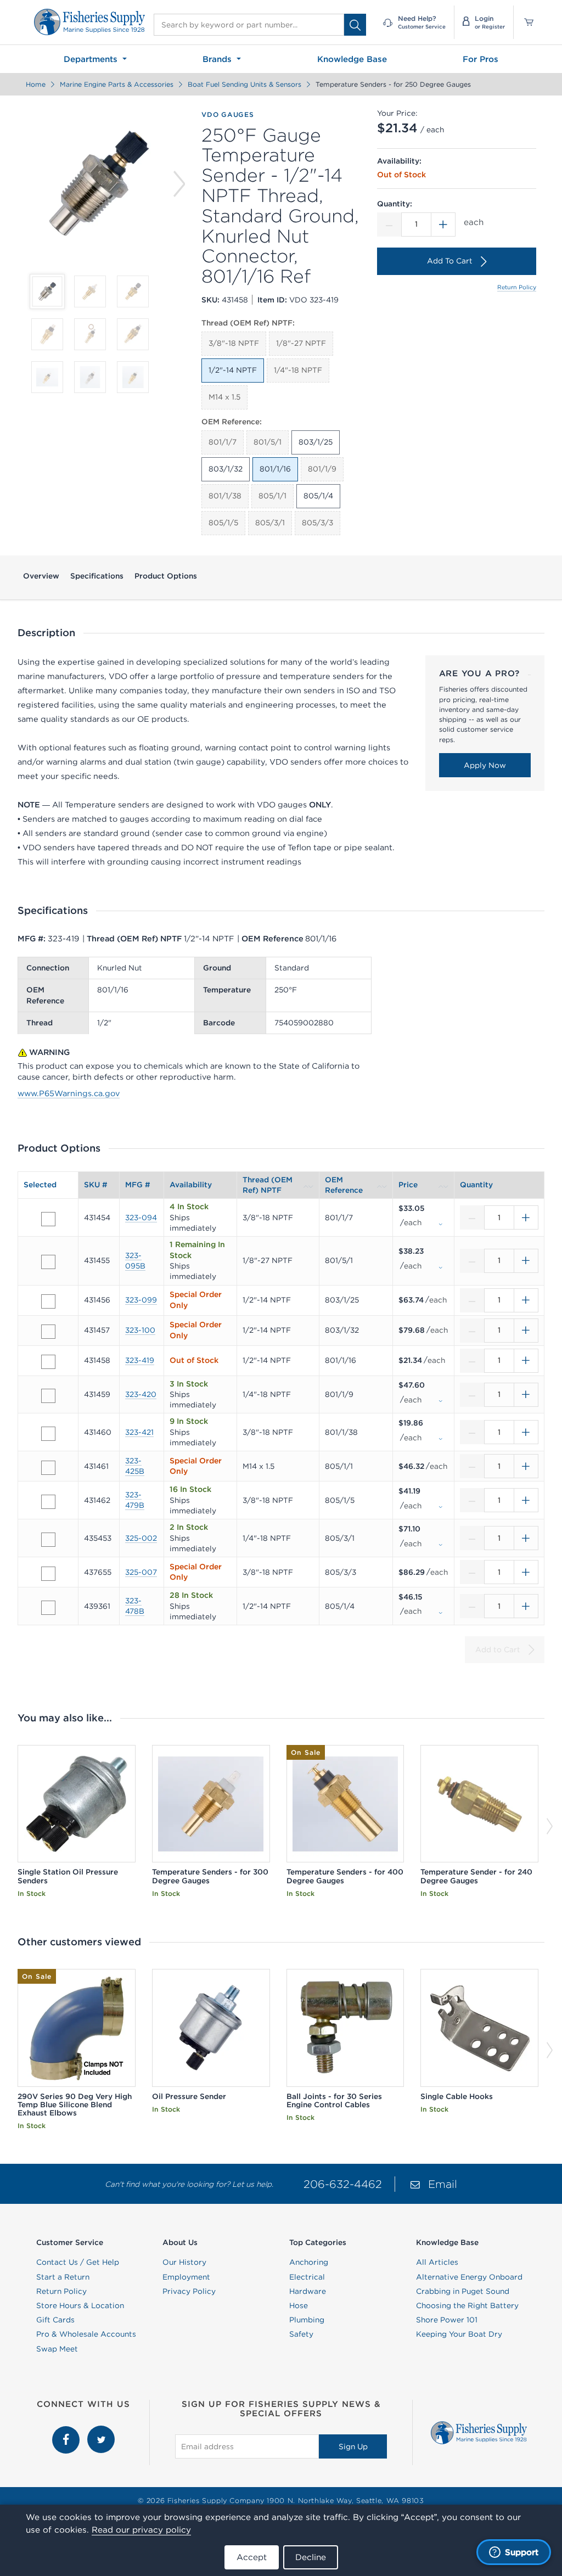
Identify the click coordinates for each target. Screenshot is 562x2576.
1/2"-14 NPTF (233, 370)
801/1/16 (275, 469)
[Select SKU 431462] (48, 1502)
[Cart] (525, 22)
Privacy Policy (189, 2291)
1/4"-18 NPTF (298, 370)
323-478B (135, 1606)
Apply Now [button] (485, 765)
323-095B (135, 1261)
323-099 (141, 1300)
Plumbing (307, 2320)
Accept (252, 2557)
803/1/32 (226, 469)
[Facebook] (67, 2431)
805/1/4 (318, 496)
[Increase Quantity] (443, 225)
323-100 (140, 1330)
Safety (301, 2334)
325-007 (141, 1572)
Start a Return (63, 2277)
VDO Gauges (228, 114)
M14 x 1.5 (224, 397)
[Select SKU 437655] (48, 1574)
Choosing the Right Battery (467, 2305)
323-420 (141, 1394)
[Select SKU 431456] (48, 1301)
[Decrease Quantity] (389, 225)
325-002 (141, 1538)
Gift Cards (55, 2320)
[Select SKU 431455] (48, 1262)
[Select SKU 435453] (48, 1540)
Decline (311, 2557)
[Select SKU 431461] (48, 1468)
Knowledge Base (352, 59)
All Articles (437, 2262)
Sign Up (353, 2446)
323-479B (135, 1500)
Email (443, 2184)
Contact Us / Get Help (78, 2262)
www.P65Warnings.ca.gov (69, 1093)
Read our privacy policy (141, 2530)
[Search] (355, 25)
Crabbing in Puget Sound (463, 2291)
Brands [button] (218, 59)
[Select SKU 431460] (48, 1434)
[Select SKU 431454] (48, 1219)
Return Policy (517, 287)
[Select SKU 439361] (48, 1608)
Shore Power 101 (447, 2320)
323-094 (141, 1217)
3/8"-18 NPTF (234, 343)
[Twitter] (101, 2431)
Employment (186, 2277)
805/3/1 (270, 523)
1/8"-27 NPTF (301, 343)
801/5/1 (268, 442)
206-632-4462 (343, 2184)
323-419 (140, 1360)
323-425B (135, 1466)
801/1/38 (225, 496)
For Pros (480, 59)
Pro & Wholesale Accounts (86, 2334)
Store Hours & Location (80, 2305)
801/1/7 (223, 442)
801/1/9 (322, 469)
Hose (299, 2305)
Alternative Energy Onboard (469, 2277)
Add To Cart (450, 261)
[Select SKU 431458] (48, 1362)
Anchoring (309, 2262)
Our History (184, 2262)
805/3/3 (317, 523)
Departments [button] (92, 59)
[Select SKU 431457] (48, 1332)
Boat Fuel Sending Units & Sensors (245, 84)
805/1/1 (272, 496)
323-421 (139, 1432)
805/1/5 (223, 523)
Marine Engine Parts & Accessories (117, 84)
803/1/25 (316, 442)
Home (36, 84)
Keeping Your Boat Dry (459, 2334)
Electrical (307, 2277)
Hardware (308, 2291)
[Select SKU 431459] (48, 1396)
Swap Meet (57, 2349)
